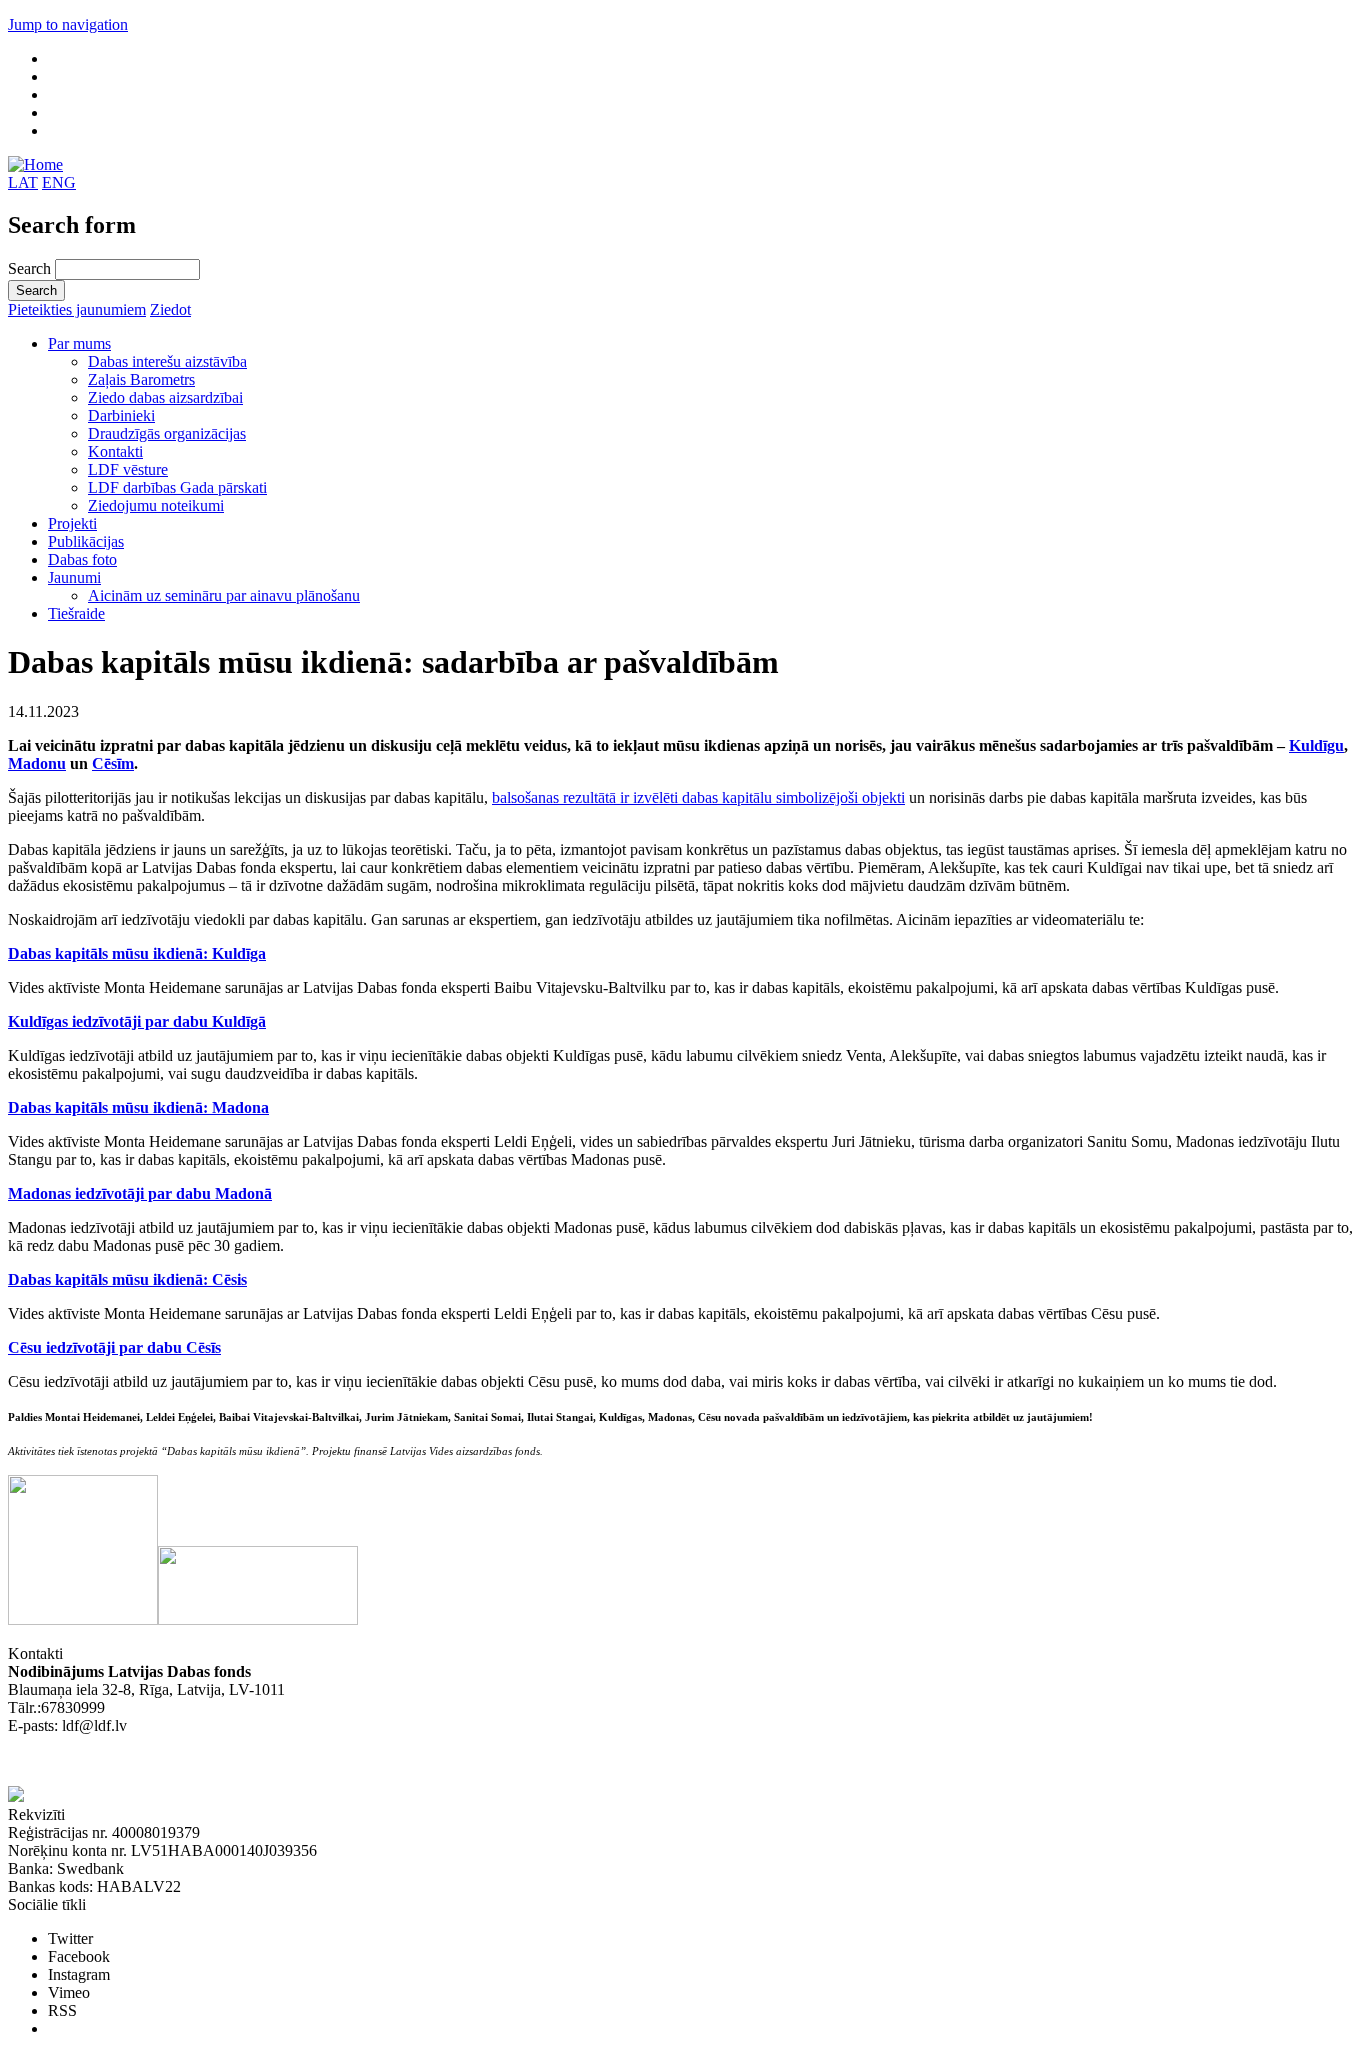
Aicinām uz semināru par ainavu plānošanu (224, 595)
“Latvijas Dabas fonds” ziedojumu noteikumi (150, 1761)
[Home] (35, 164)
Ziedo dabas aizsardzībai (165, 397)
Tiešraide (76, 613)
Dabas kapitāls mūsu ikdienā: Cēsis (127, 1279)
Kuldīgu (1316, 745)
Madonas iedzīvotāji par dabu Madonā (140, 1193)
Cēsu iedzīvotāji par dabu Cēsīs (114, 1347)
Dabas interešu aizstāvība (167, 361)
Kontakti (115, 451)
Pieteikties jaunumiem (77, 309)
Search (31, 268)
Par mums (79, 343)
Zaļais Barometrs (141, 379)
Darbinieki (121, 415)
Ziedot (170, 309)
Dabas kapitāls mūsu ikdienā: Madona (138, 1107)
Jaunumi (74, 577)
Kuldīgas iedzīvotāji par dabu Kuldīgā (137, 1021)
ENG (59, 182)
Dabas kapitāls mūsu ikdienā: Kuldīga (137, 953)
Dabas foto (82, 559)
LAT (23, 182)
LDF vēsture (128, 469)
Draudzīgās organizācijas (167, 433)
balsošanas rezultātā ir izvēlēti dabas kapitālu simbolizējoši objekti (698, 797)
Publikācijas (86, 541)
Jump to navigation (68, 24)
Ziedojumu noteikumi (156, 505)
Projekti (72, 523)
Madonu (37, 763)
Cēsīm (113, 763)
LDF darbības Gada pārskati (177, 487)
